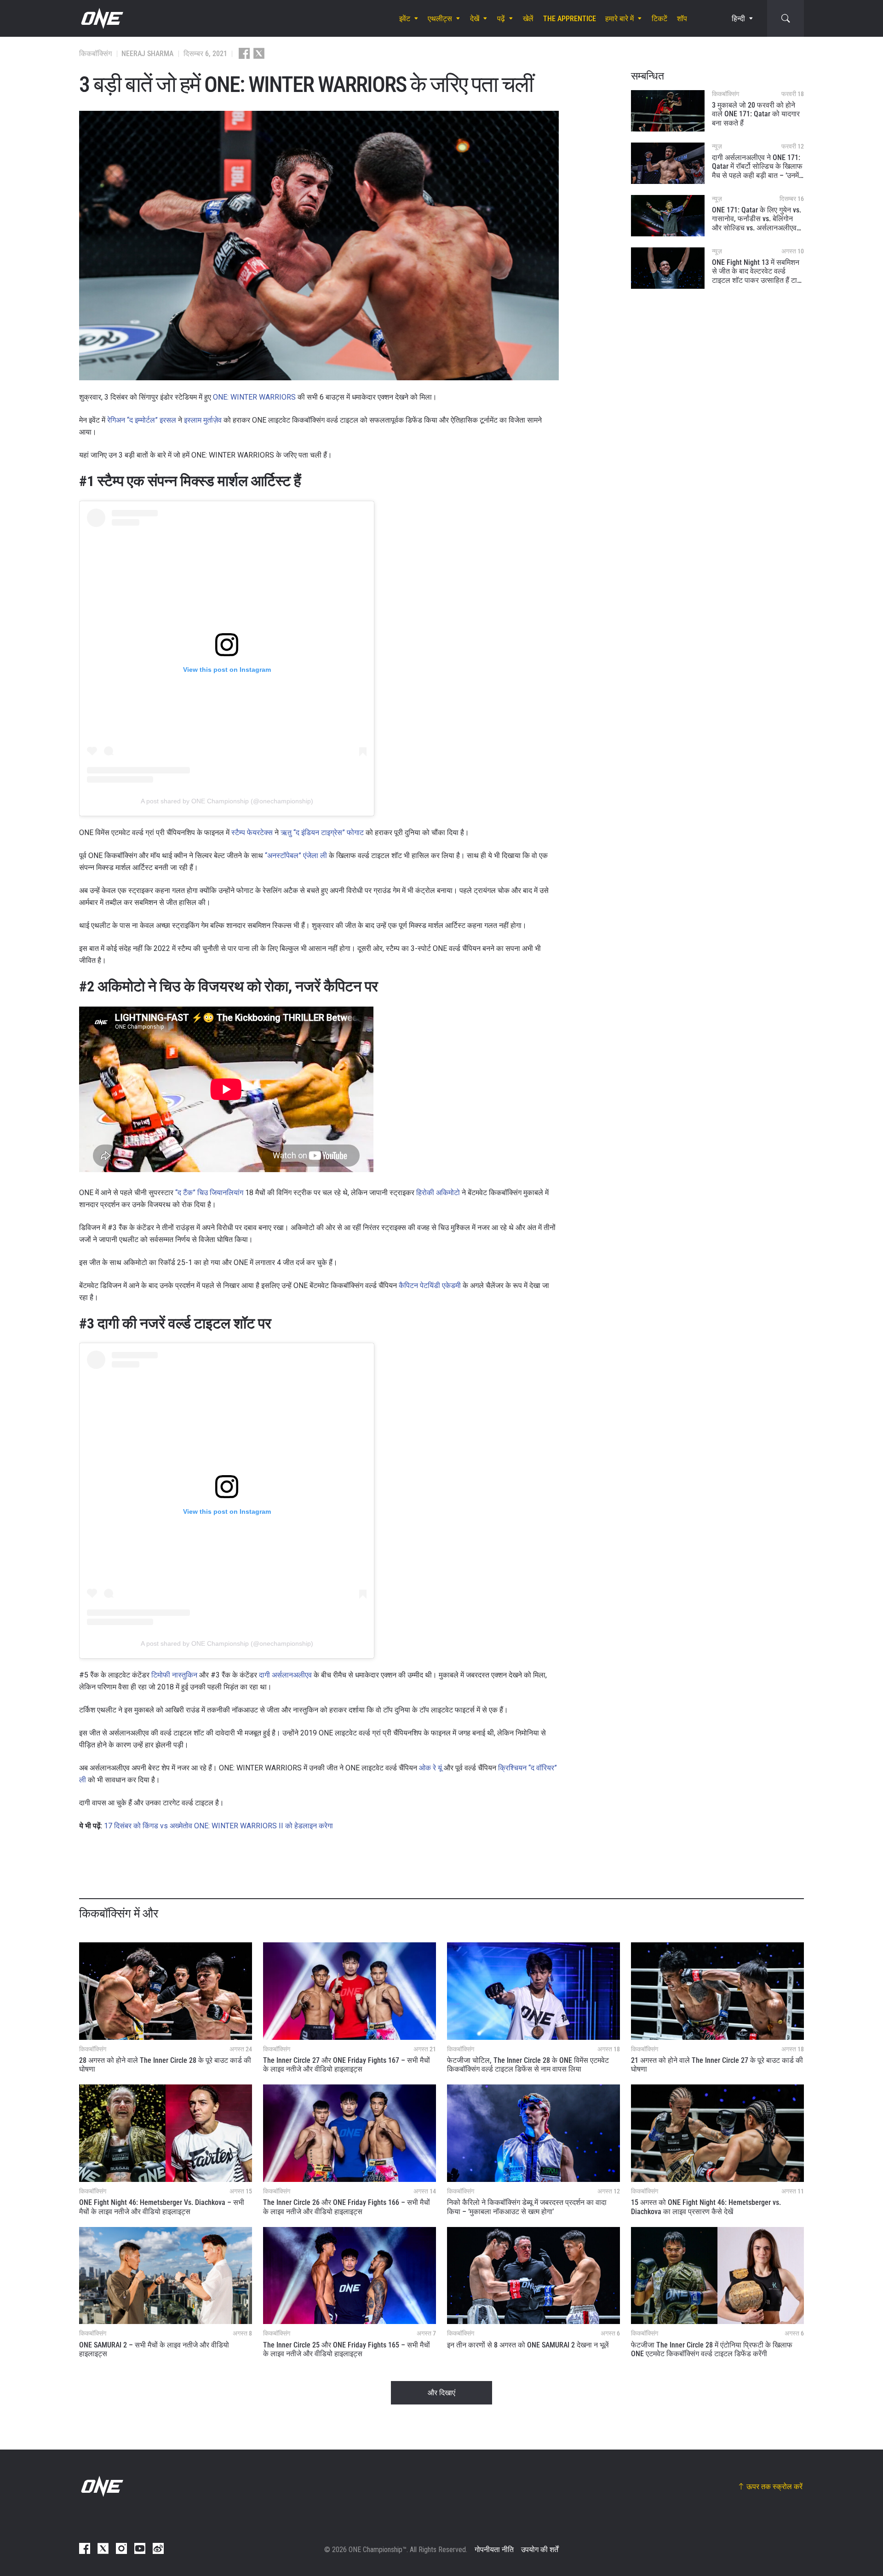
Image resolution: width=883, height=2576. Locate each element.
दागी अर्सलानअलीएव (284, 1675)
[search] (786, 18)
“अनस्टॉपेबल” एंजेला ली (296, 856)
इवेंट (405, 19)
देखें (475, 19)
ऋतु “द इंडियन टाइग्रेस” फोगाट (322, 833)
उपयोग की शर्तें (540, 2550)
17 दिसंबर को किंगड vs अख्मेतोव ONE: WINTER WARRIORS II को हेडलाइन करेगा (218, 1826)
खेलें (528, 19)
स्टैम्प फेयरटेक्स (252, 833)
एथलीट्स (440, 19)
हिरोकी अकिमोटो (438, 1193)
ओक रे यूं (430, 1768)
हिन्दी (738, 19)
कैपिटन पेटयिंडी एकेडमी (430, 1285)
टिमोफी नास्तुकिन (174, 1675)
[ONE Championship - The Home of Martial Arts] (101, 18)
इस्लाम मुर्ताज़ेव (203, 420)
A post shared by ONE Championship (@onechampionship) (227, 801)
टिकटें (659, 19)
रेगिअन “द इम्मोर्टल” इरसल (142, 420)
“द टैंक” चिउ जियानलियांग (209, 1193)
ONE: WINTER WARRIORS (254, 397)
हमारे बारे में (619, 19)
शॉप (682, 19)
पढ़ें (501, 19)
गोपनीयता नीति (494, 2550)
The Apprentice (570, 19)
